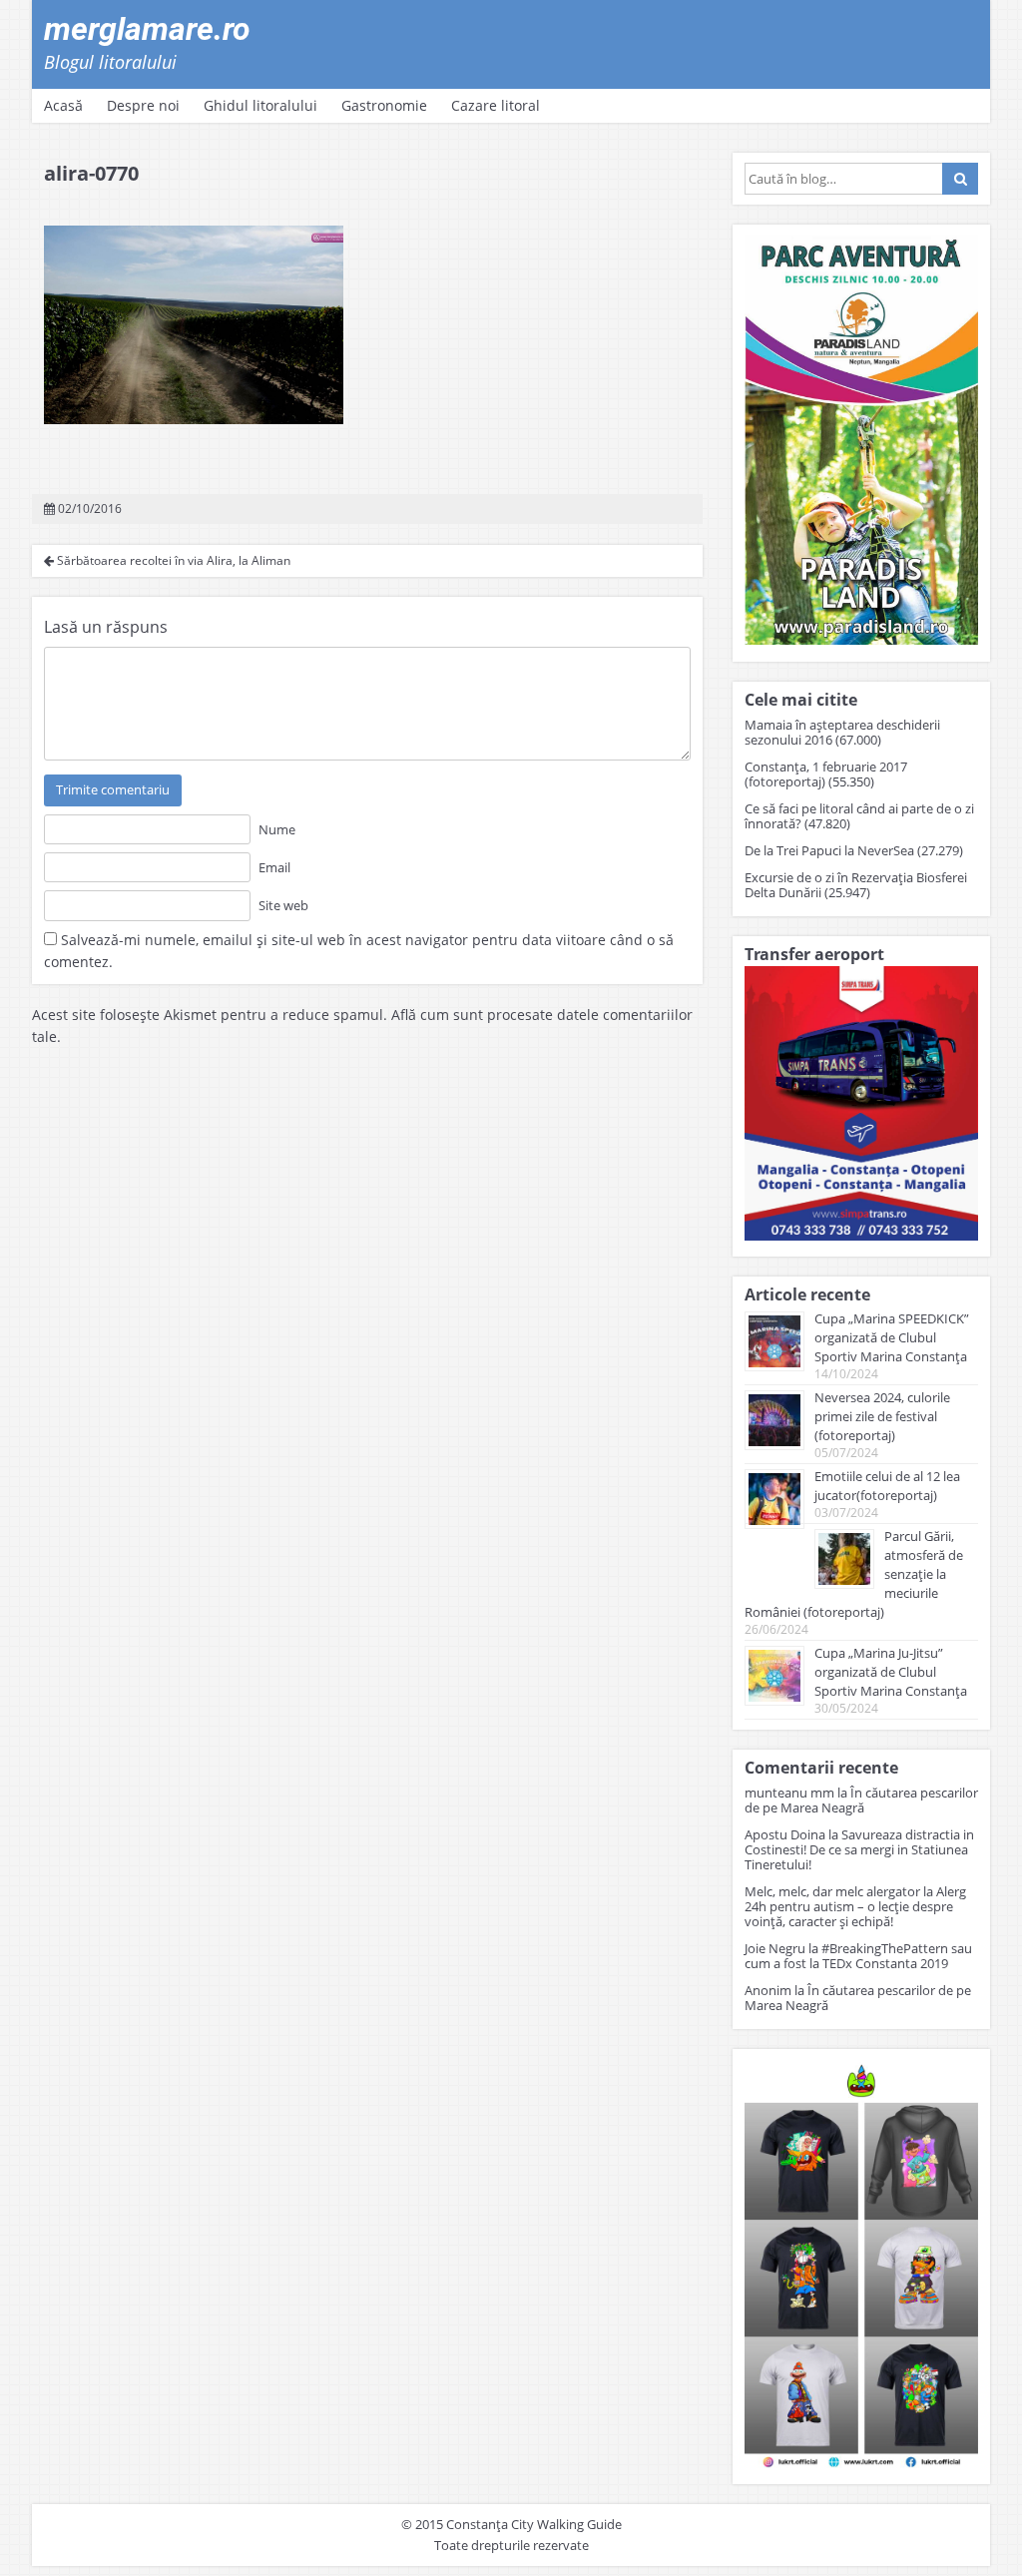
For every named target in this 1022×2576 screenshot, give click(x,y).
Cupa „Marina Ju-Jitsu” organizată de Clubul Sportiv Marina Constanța (891, 1672)
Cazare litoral (496, 105)
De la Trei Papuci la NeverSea (829, 850)
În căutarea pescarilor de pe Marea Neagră (861, 1800)
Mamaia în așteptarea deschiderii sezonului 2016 (842, 732)
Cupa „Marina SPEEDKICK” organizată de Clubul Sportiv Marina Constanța (892, 1337)
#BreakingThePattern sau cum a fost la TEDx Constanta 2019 (858, 1956)
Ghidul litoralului (260, 105)
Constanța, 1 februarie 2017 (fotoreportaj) (826, 774)
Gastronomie (384, 105)
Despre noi (143, 105)
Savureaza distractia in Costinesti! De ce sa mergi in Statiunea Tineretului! (859, 1849)
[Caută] (960, 179)
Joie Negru (775, 1948)
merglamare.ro (147, 29)
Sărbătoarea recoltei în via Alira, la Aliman (172, 560)
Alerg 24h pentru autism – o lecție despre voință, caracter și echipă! (855, 1906)
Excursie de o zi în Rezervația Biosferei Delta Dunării (856, 885)
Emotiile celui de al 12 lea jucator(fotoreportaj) (887, 1486)
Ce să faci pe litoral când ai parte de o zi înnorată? (859, 816)
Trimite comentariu (113, 789)
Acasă (63, 105)
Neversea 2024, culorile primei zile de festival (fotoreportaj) (882, 1416)
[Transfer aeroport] (861, 1235)
